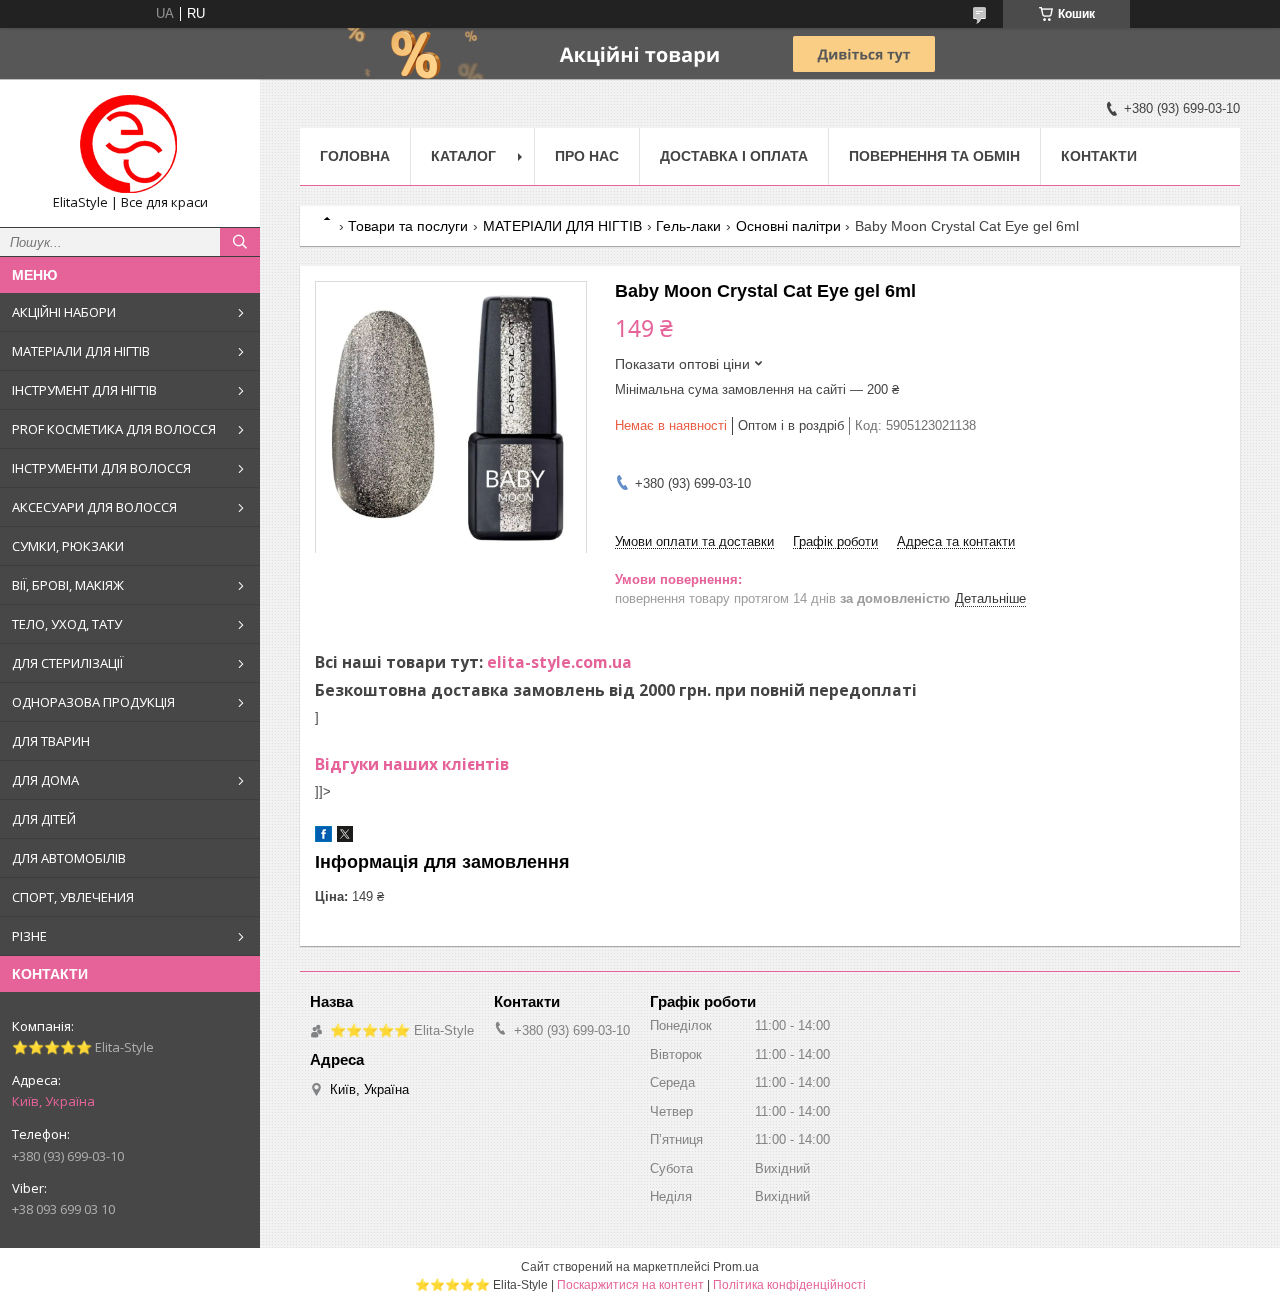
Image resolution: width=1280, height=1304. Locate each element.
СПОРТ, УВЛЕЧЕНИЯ (73, 897)
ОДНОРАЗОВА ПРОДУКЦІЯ (93, 702)
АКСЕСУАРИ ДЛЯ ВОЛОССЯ (94, 507)
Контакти (1099, 156)
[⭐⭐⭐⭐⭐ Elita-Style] (130, 144)
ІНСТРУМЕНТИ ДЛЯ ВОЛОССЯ (101, 468)
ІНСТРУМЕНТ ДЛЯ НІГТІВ (84, 390)
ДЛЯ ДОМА (45, 780)
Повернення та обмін (934, 156)
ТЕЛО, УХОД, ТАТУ (67, 624)
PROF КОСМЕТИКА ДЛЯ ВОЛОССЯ (114, 429)
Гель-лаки (688, 226)
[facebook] (323, 837)
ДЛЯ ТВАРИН (51, 741)
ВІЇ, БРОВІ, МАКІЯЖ (68, 585)
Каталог (463, 156)
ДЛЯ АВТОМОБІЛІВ (69, 858)
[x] (345, 837)
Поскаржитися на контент (630, 1285)
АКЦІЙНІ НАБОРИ (64, 312)
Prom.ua (736, 1267)
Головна (355, 156)
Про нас (587, 156)
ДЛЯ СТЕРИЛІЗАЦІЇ (67, 663)
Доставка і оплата (734, 156)
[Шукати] (240, 242)
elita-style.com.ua (559, 662)
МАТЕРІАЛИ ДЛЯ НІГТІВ (81, 351)
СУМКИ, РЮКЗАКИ (68, 546)
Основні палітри (788, 226)
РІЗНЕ (29, 936)
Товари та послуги (408, 226)
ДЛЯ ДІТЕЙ (44, 819)
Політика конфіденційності (789, 1285)
